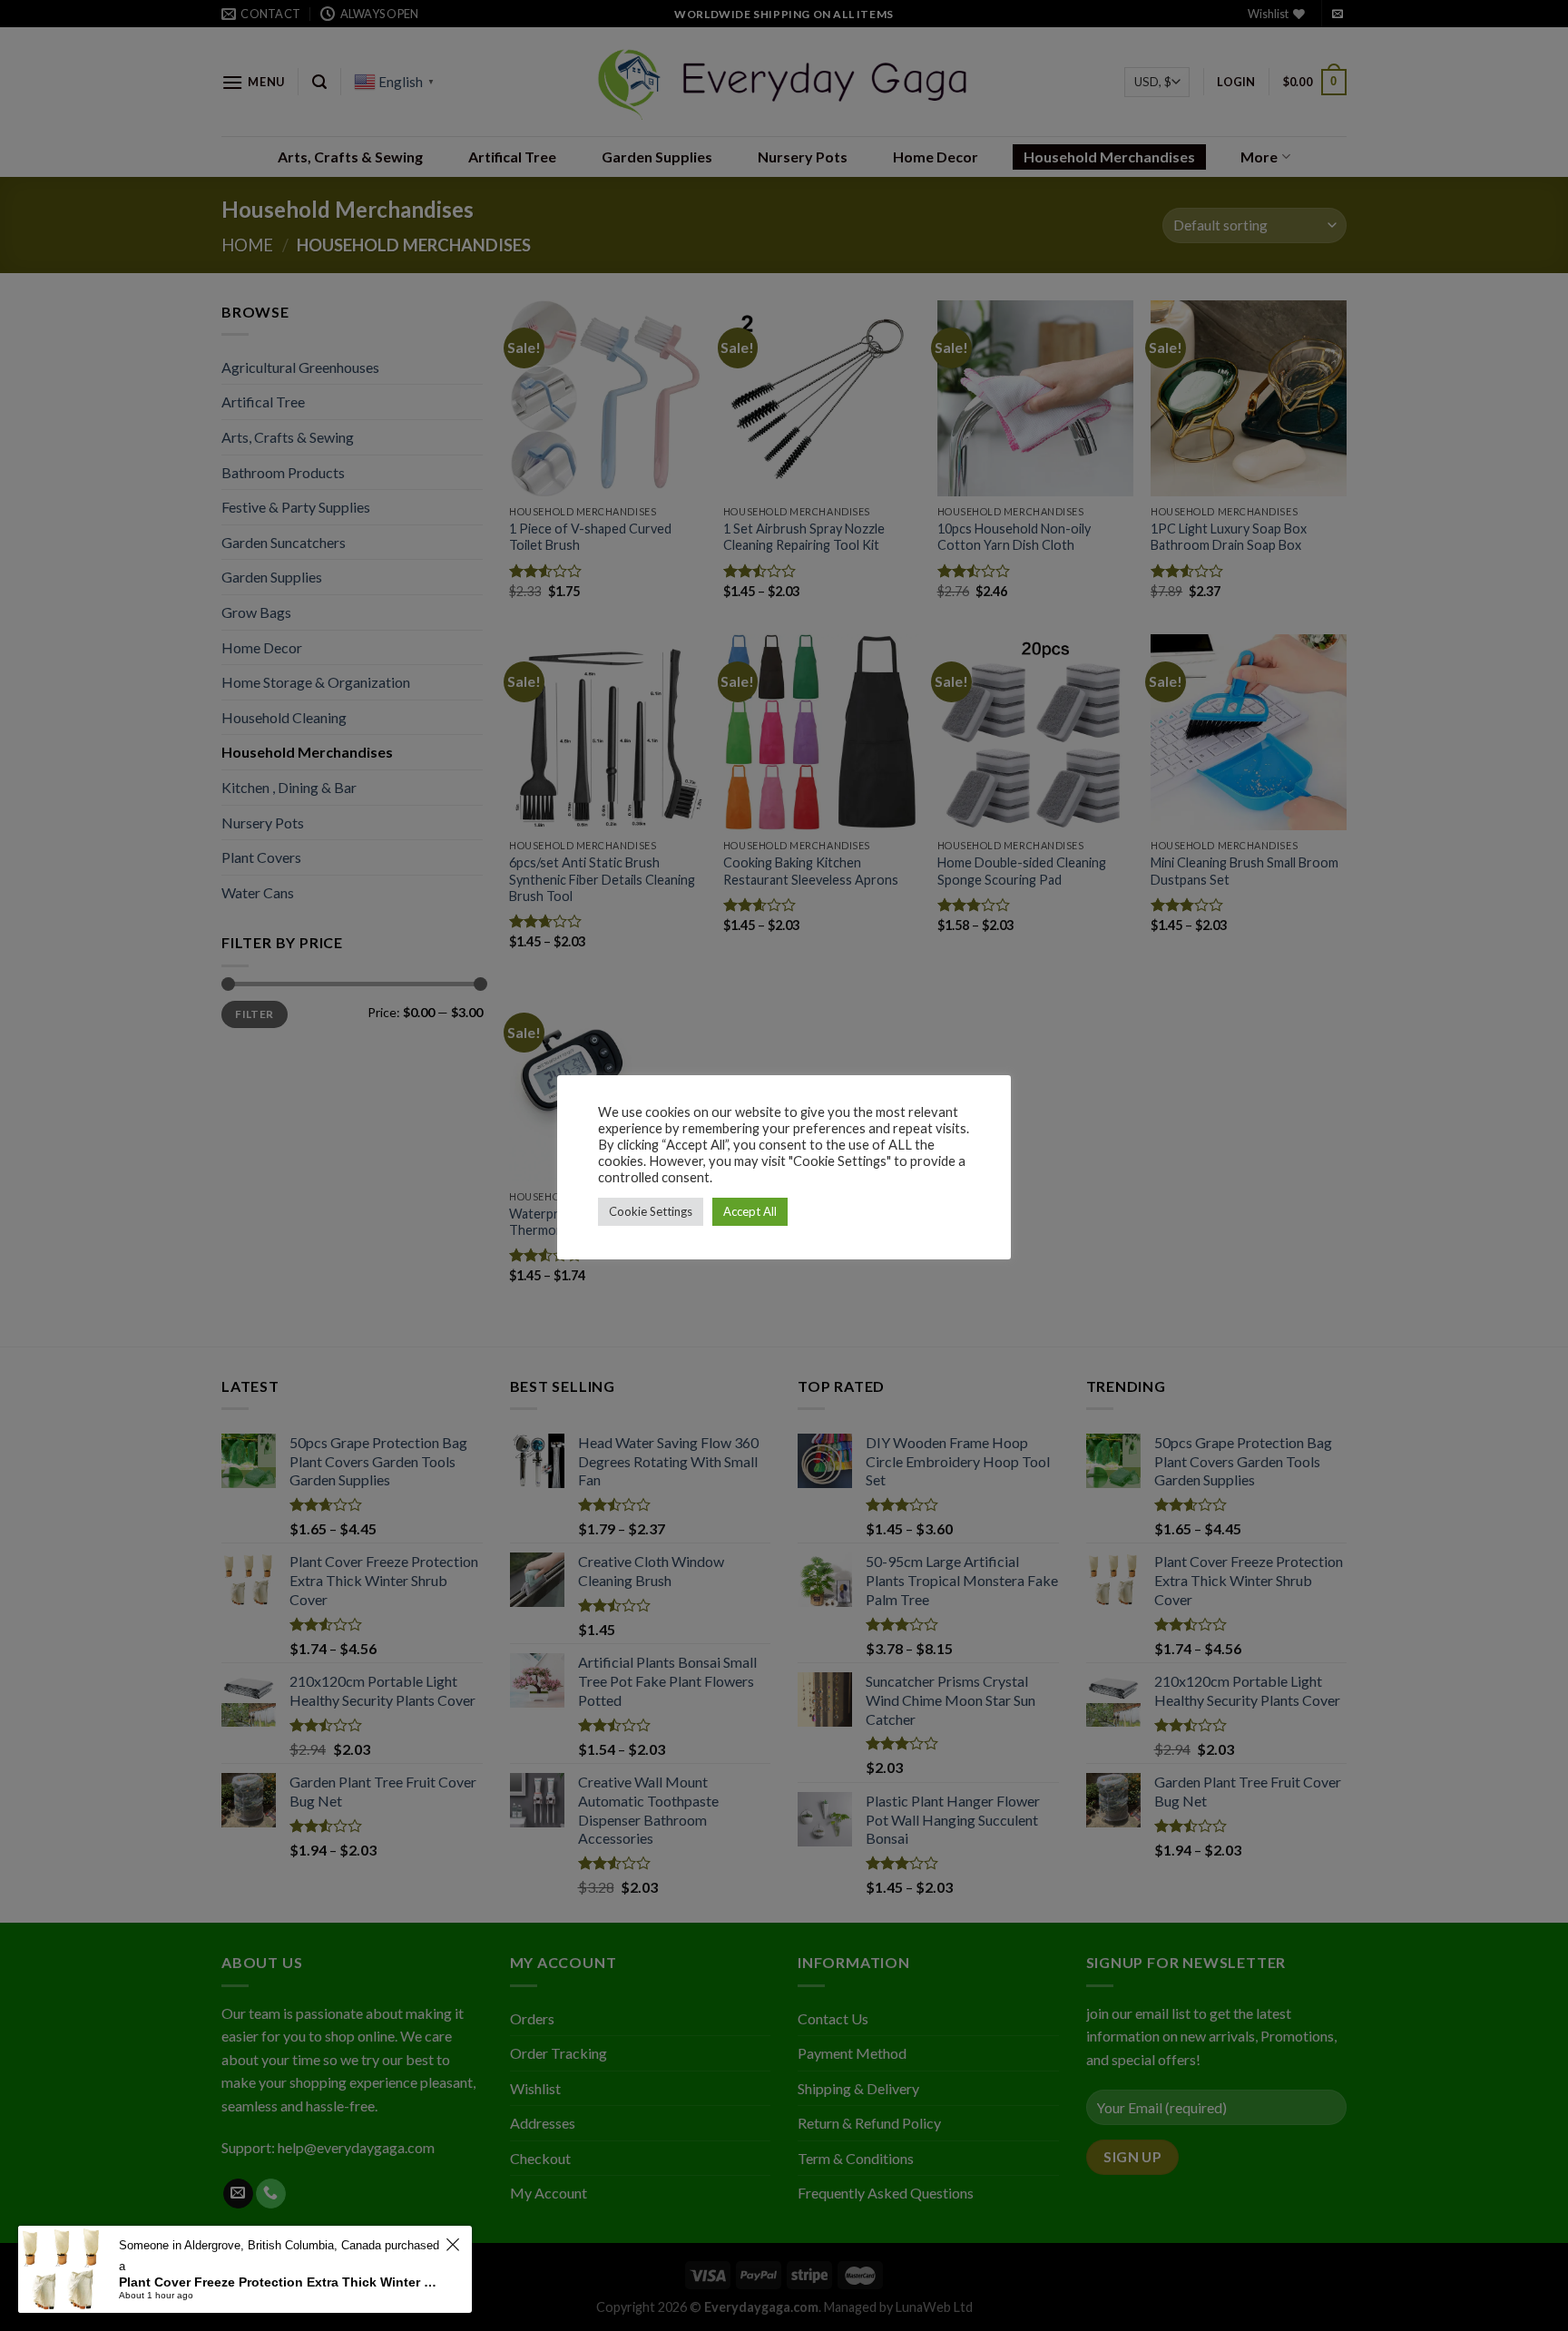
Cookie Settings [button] (651, 1211)
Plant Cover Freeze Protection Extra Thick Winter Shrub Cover (279, 2282)
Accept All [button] (750, 1211)
